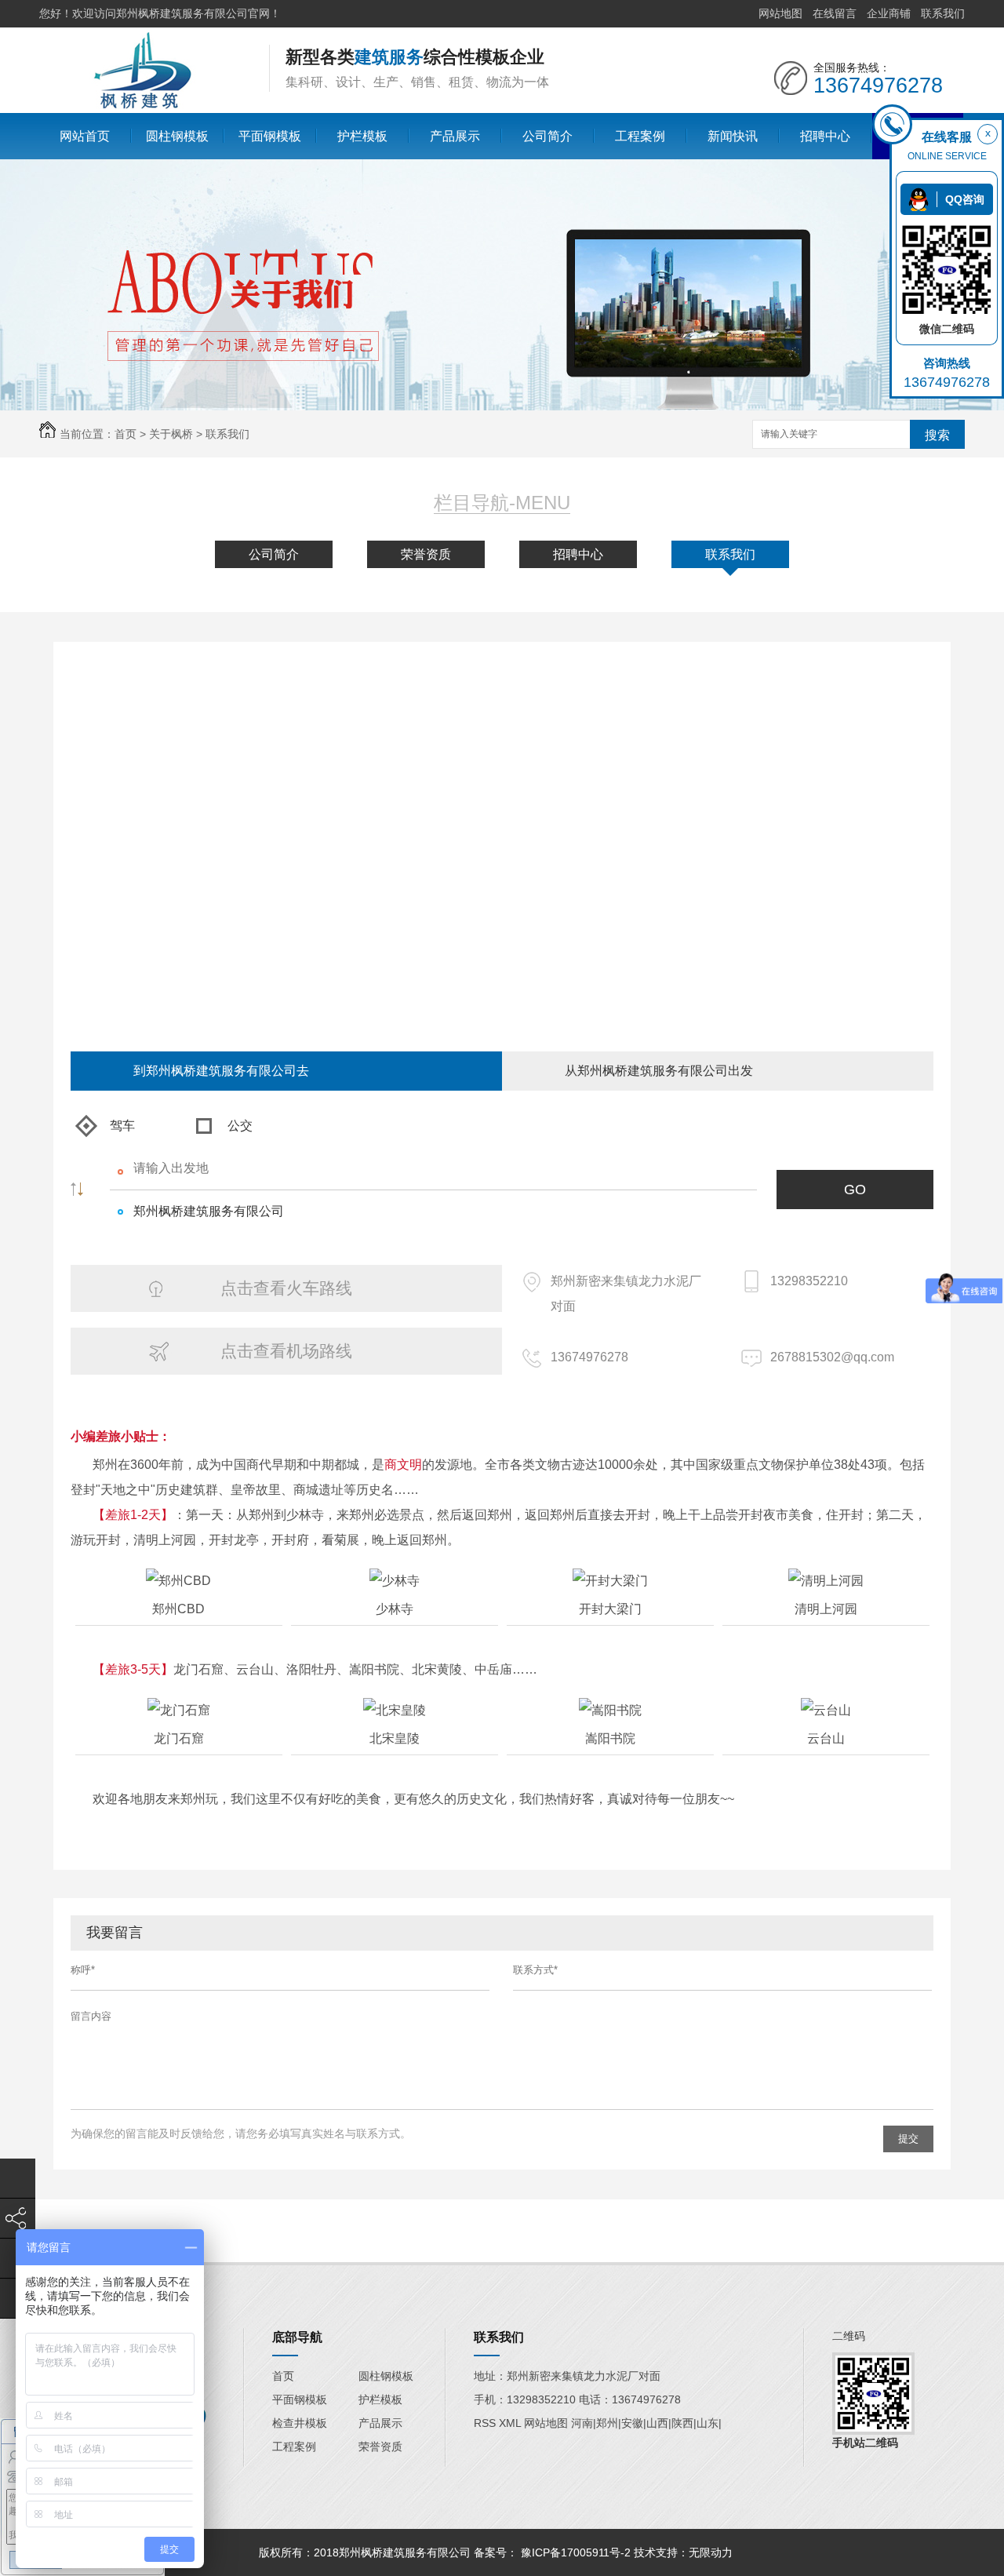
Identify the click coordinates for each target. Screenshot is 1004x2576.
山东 (708, 2423)
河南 (582, 2423)
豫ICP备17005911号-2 (576, 2552)
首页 (125, 434)
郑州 (607, 2423)
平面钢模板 (270, 136)
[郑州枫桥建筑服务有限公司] (142, 106)
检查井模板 (300, 2423)
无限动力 (711, 2552)
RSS (486, 2423)
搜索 (937, 435)
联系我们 (943, 13)
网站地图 (780, 13)
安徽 (632, 2423)
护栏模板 (362, 136)
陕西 (682, 2423)
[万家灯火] (738, 2552)
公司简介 (547, 136)
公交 (240, 1126)
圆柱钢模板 (177, 136)
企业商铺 (889, 13)
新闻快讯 (733, 136)
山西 (657, 2423)
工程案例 (640, 136)
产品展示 (455, 136)
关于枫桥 (171, 434)
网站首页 (85, 136)
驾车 (122, 1126)
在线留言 (835, 13)
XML (511, 2423)
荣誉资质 (426, 554)
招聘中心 (825, 136)
